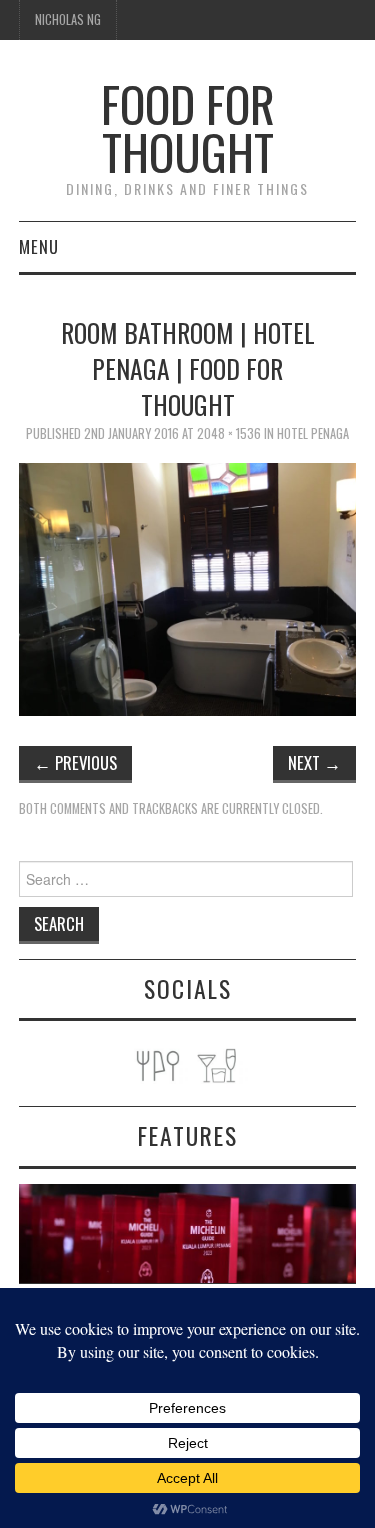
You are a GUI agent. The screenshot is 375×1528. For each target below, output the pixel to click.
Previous (75, 762)
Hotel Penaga (313, 433)
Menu (39, 246)
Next (314, 762)
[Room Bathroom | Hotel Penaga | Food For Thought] (188, 587)
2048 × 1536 (229, 433)
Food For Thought (188, 127)
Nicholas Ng (68, 19)
